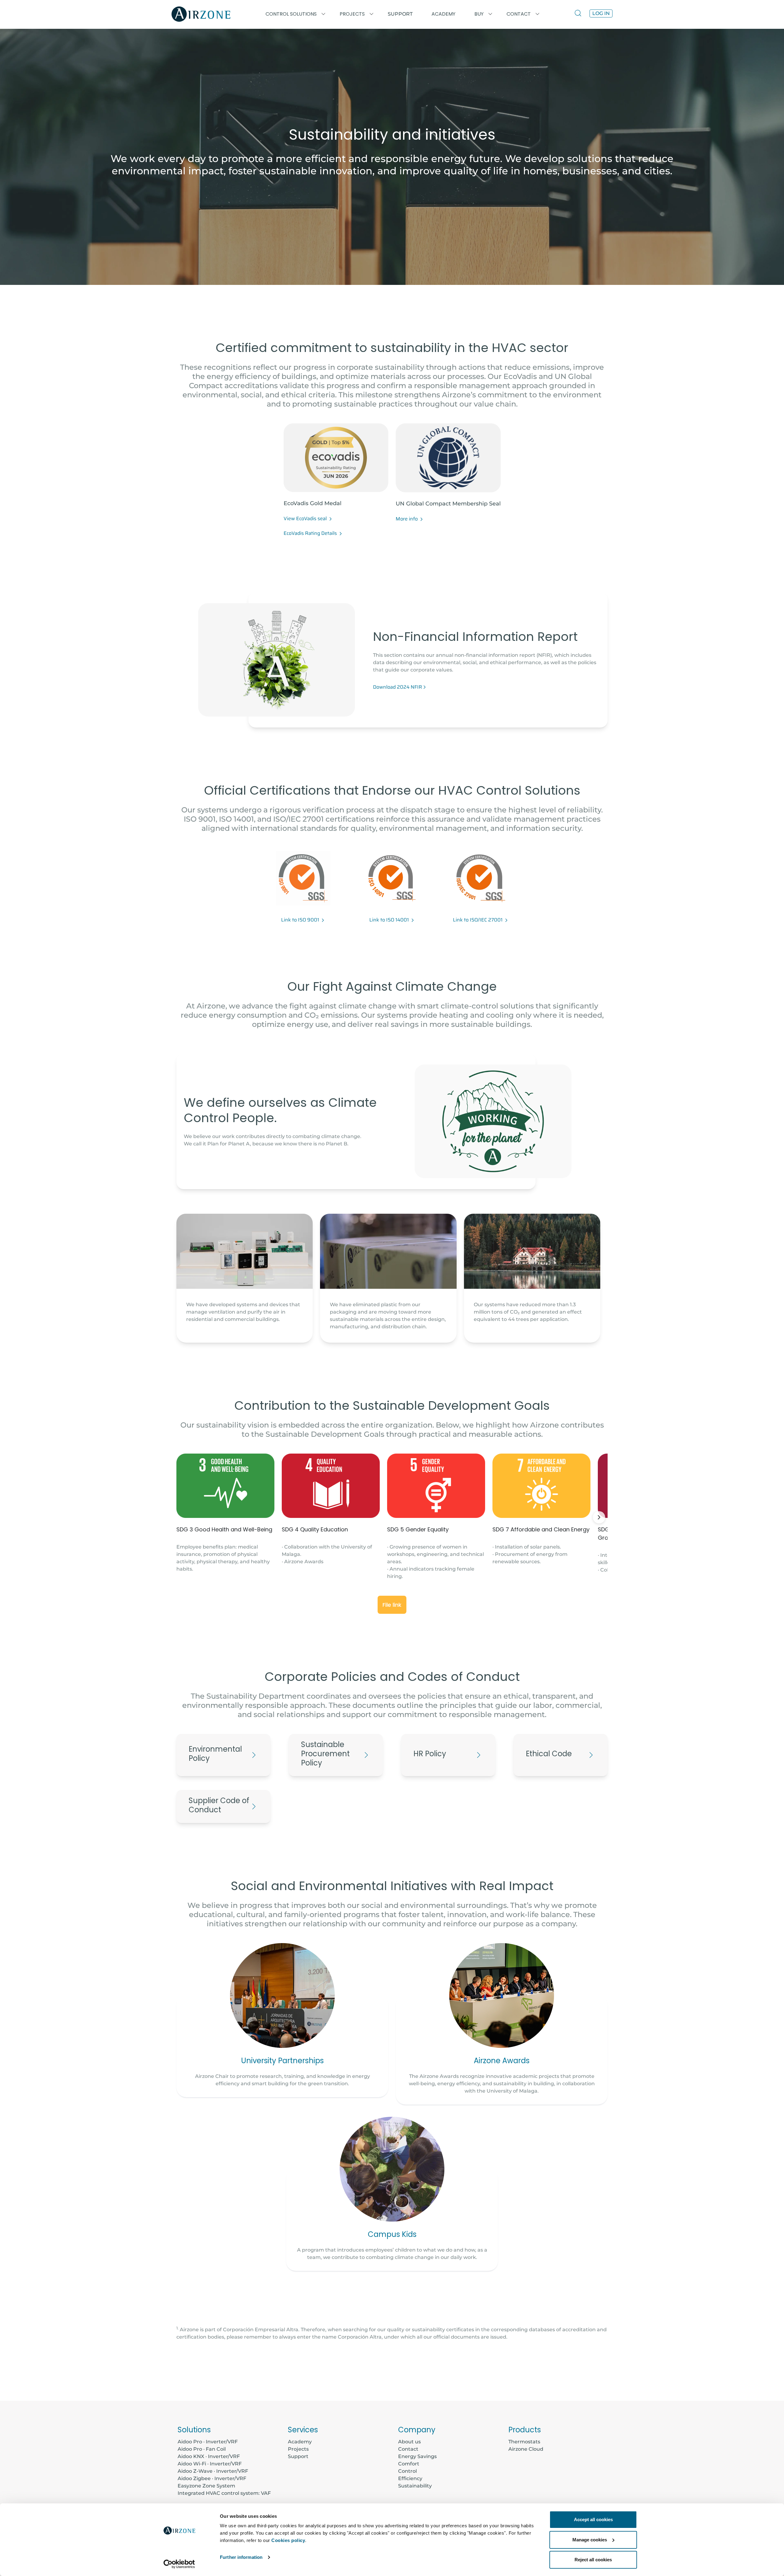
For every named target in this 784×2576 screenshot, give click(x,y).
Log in (601, 13)
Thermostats (524, 2442)
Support (400, 14)
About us (409, 2442)
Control (407, 2471)
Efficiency (410, 2478)
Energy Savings (417, 2456)
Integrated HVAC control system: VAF (224, 2493)
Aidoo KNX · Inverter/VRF (209, 2456)
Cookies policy (288, 2540)
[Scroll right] (599, 1517)
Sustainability (415, 2486)
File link (392, 1605)
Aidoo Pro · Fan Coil (202, 2449)
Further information (241, 2557)
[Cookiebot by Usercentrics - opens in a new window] (179, 2564)
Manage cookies (590, 2540)
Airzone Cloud (526, 2449)
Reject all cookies (593, 2560)
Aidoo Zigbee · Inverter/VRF (212, 2478)
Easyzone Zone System (206, 2486)
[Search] (579, 14)
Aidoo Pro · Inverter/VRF (208, 2442)
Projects (298, 2449)
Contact (408, 2449)
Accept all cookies (593, 2519)
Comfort (409, 2464)
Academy (300, 2442)
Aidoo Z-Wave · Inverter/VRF (213, 2471)
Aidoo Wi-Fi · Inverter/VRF (210, 2464)
